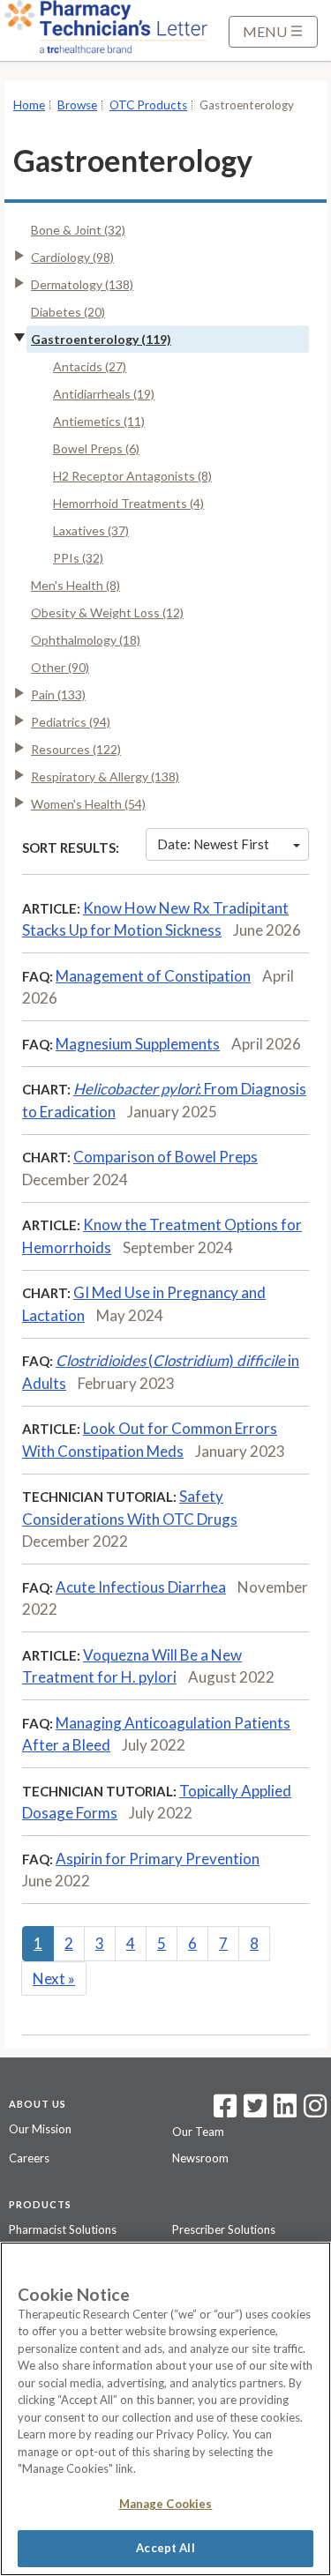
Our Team (198, 2132)
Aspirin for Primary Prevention (158, 1859)
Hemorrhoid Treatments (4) (128, 503)
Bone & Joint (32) (78, 230)
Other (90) (60, 667)
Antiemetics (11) (99, 421)
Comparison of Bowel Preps (165, 1157)
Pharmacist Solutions (63, 2229)
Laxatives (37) (91, 530)
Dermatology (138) (82, 284)
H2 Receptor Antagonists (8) (132, 476)
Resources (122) (76, 749)
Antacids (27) (90, 366)
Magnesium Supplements (138, 1044)
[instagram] (315, 2111)
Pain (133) (58, 694)
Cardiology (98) (72, 257)
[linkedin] (285, 2111)
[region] (165, 2409)
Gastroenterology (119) (101, 339)
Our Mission (40, 2129)
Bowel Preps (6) (96, 448)
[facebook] (225, 2111)
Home (29, 105)
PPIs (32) (78, 558)
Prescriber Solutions (224, 2229)
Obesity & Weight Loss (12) (107, 612)
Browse (77, 105)
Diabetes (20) (68, 312)
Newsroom (200, 2158)
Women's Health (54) (88, 804)
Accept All (165, 2548)
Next (54, 1979)
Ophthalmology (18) (86, 640)
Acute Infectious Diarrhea (141, 1587)
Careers (29, 2158)
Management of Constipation (153, 976)
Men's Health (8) (75, 585)
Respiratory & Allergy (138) (105, 777)
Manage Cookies (166, 2504)
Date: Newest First (213, 844)
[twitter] (253, 2111)
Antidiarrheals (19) (104, 394)
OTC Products (148, 105)
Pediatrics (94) (71, 722)
